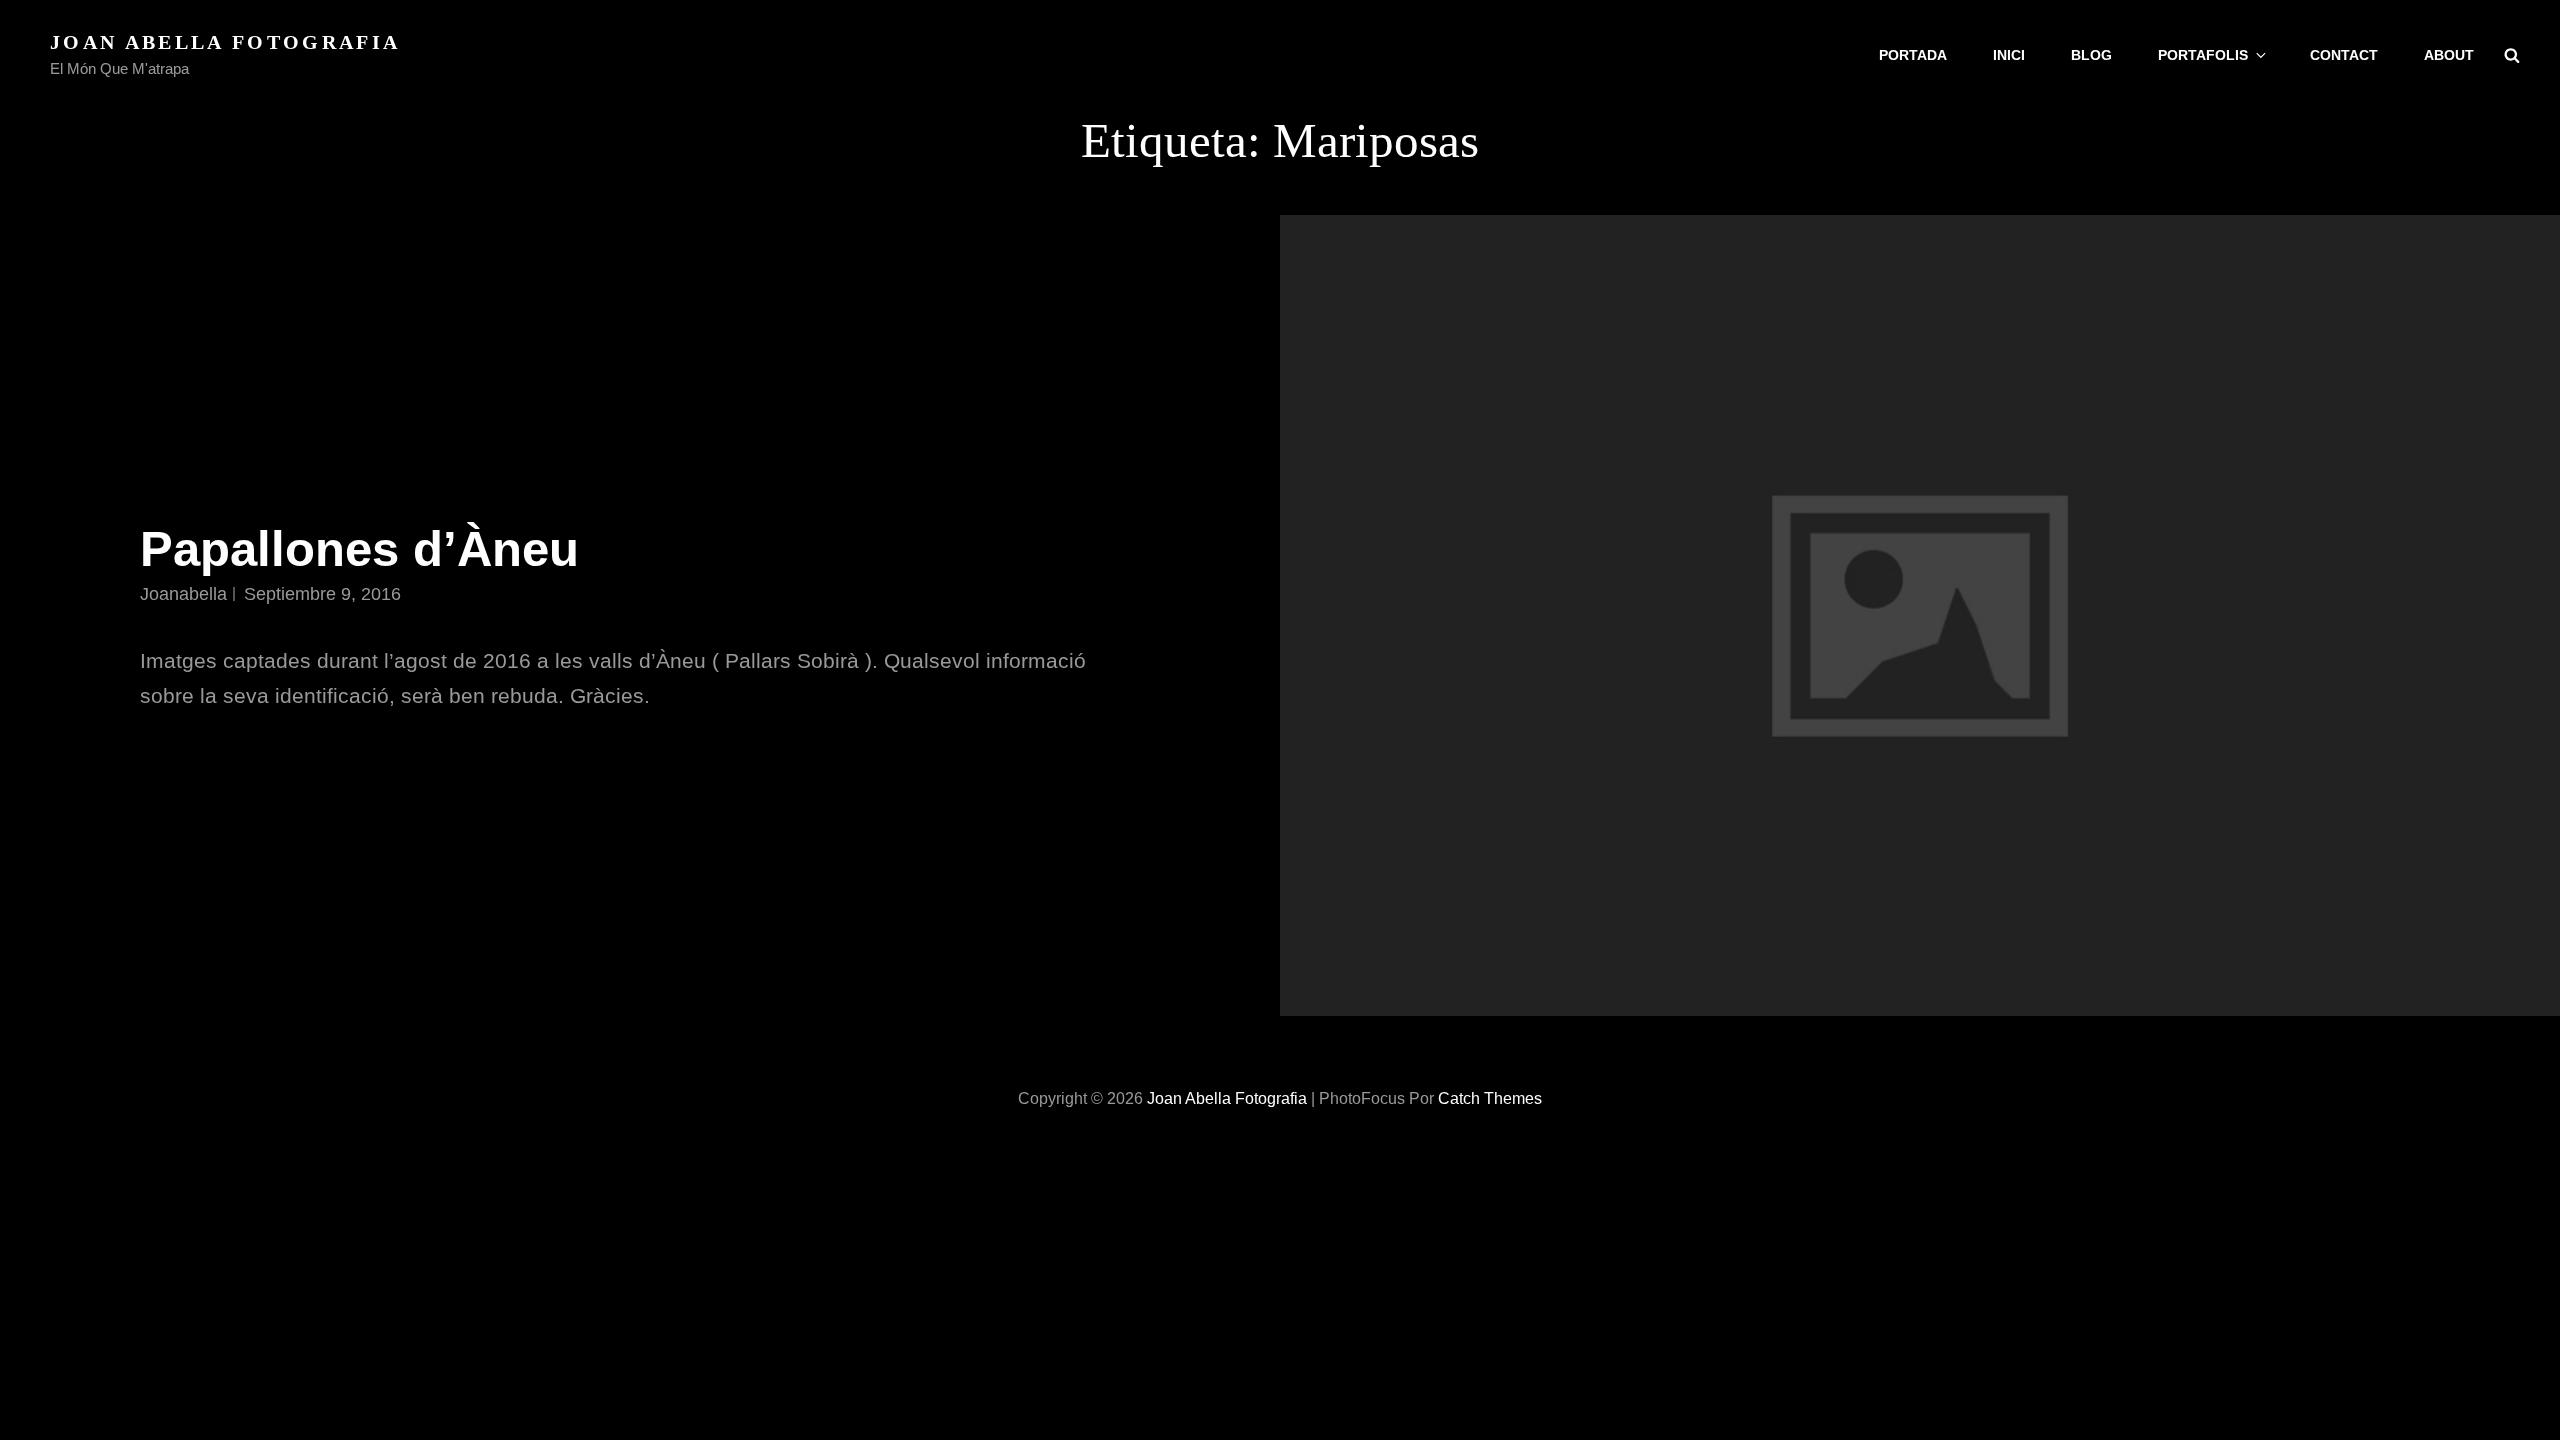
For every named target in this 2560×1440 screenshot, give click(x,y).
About (2449, 55)
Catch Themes (1490, 1098)
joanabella (183, 594)
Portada (1913, 55)
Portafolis (2203, 55)
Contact (2344, 55)
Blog (2091, 55)
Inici (2009, 55)
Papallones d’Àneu (359, 549)
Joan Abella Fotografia (225, 42)
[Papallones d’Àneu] (1920, 615)
